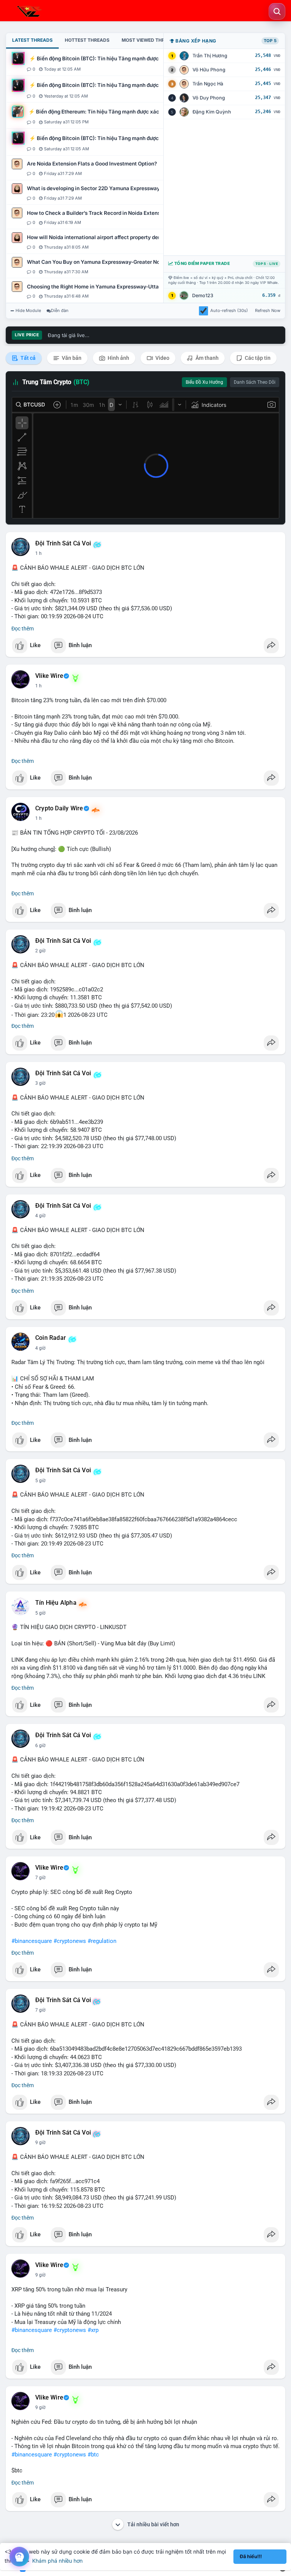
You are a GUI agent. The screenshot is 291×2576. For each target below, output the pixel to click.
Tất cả (27, 358)
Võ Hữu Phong (209, 70)
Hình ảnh (118, 358)
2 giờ (40, 951)
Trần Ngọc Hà (208, 84)
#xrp (93, 2330)
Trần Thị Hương (210, 56)
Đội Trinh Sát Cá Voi (63, 544)
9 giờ (40, 2143)
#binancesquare (32, 1941)
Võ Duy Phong (209, 98)
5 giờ (40, 1481)
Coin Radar (51, 1338)
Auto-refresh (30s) (229, 310)
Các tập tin (257, 358)
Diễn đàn (60, 310)
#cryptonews (70, 1941)
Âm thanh (207, 358)
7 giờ (40, 1878)
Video (162, 358)
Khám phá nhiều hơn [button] (57, 2561)
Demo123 (203, 295)
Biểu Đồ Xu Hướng (204, 382)
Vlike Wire (49, 676)
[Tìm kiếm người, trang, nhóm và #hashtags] (277, 11)
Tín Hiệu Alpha (56, 1603)
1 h (38, 553)
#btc (93, 2455)
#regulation (102, 1941)
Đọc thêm (23, 629)
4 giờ (40, 1216)
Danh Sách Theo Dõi (255, 382)
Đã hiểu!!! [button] (251, 2556)
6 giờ (40, 1746)
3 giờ (40, 1083)
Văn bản (71, 358)
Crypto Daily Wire (59, 808)
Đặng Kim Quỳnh (212, 112)
